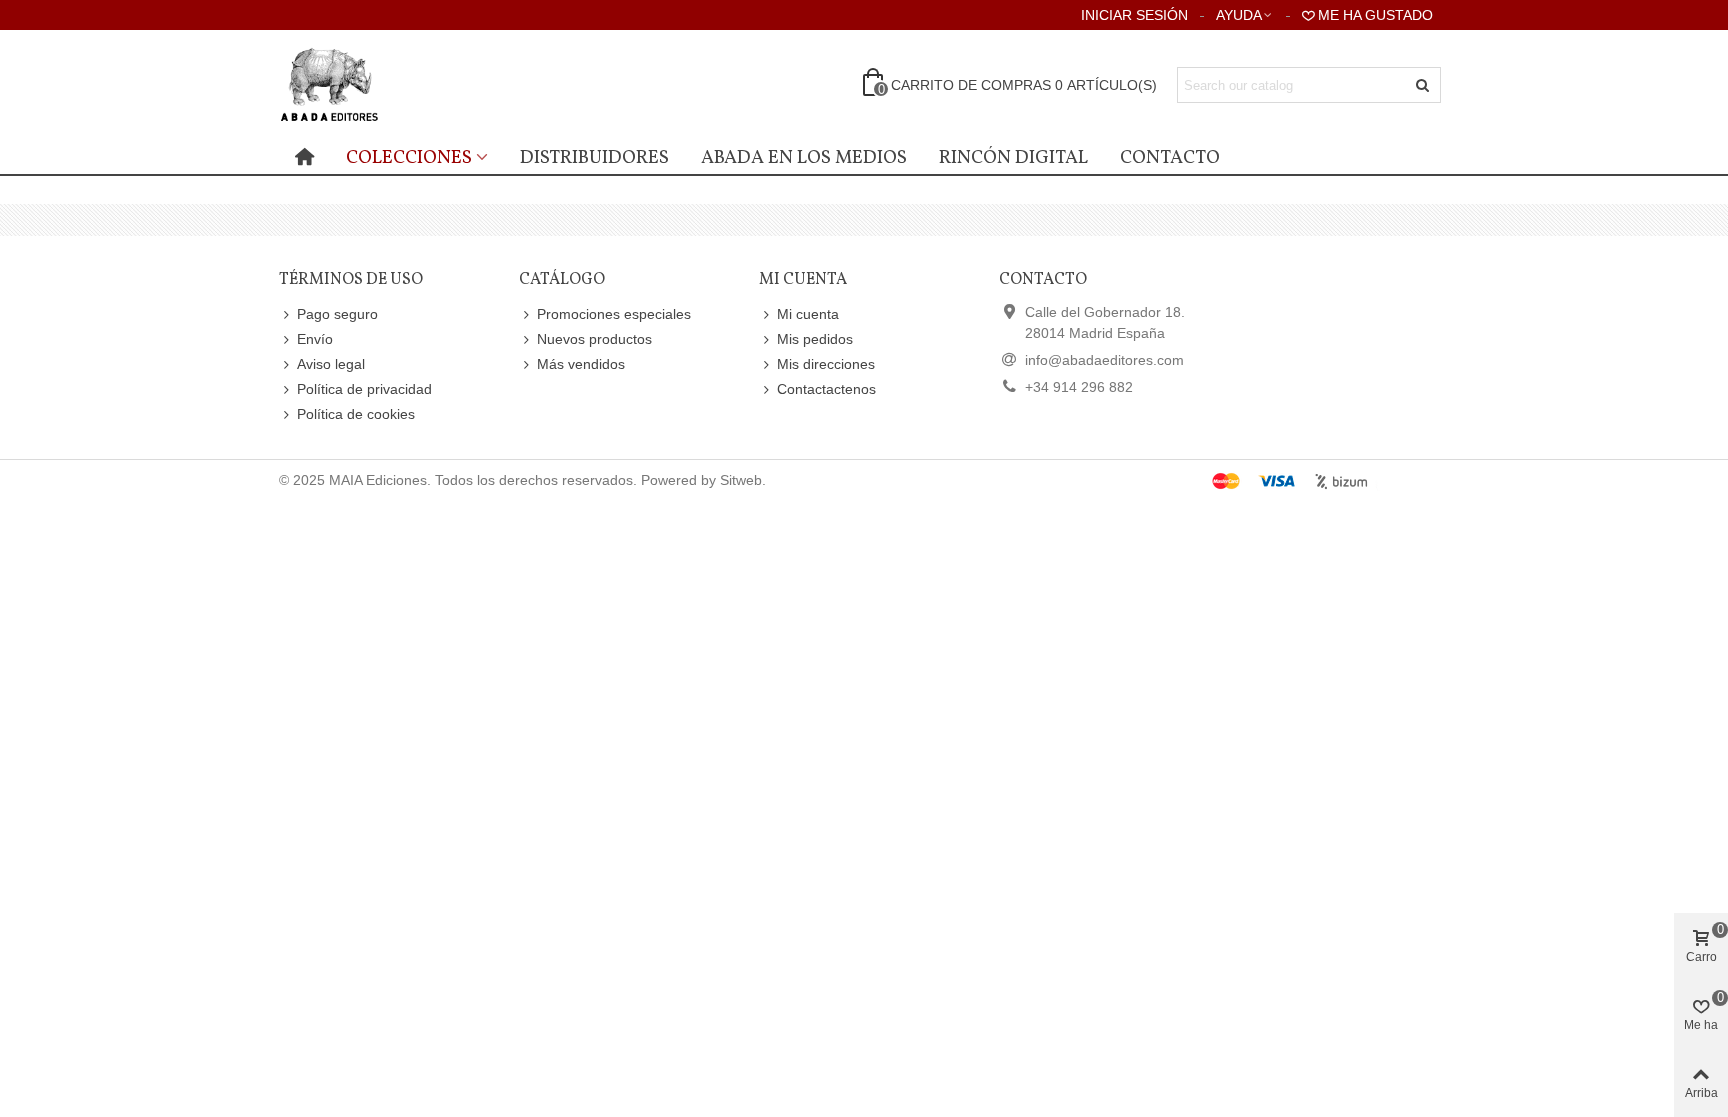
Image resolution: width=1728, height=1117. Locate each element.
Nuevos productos (594, 339)
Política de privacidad (364, 389)
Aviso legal (331, 364)
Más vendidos (581, 364)
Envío (315, 339)
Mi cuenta (808, 314)
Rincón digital (1013, 158)
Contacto (1170, 158)
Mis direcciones (826, 364)
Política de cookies (356, 414)
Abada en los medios (804, 158)
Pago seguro (337, 314)
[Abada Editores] (389, 85)
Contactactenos (826, 389)
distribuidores (594, 158)
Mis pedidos (815, 339)
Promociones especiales (614, 314)
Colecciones (409, 158)
